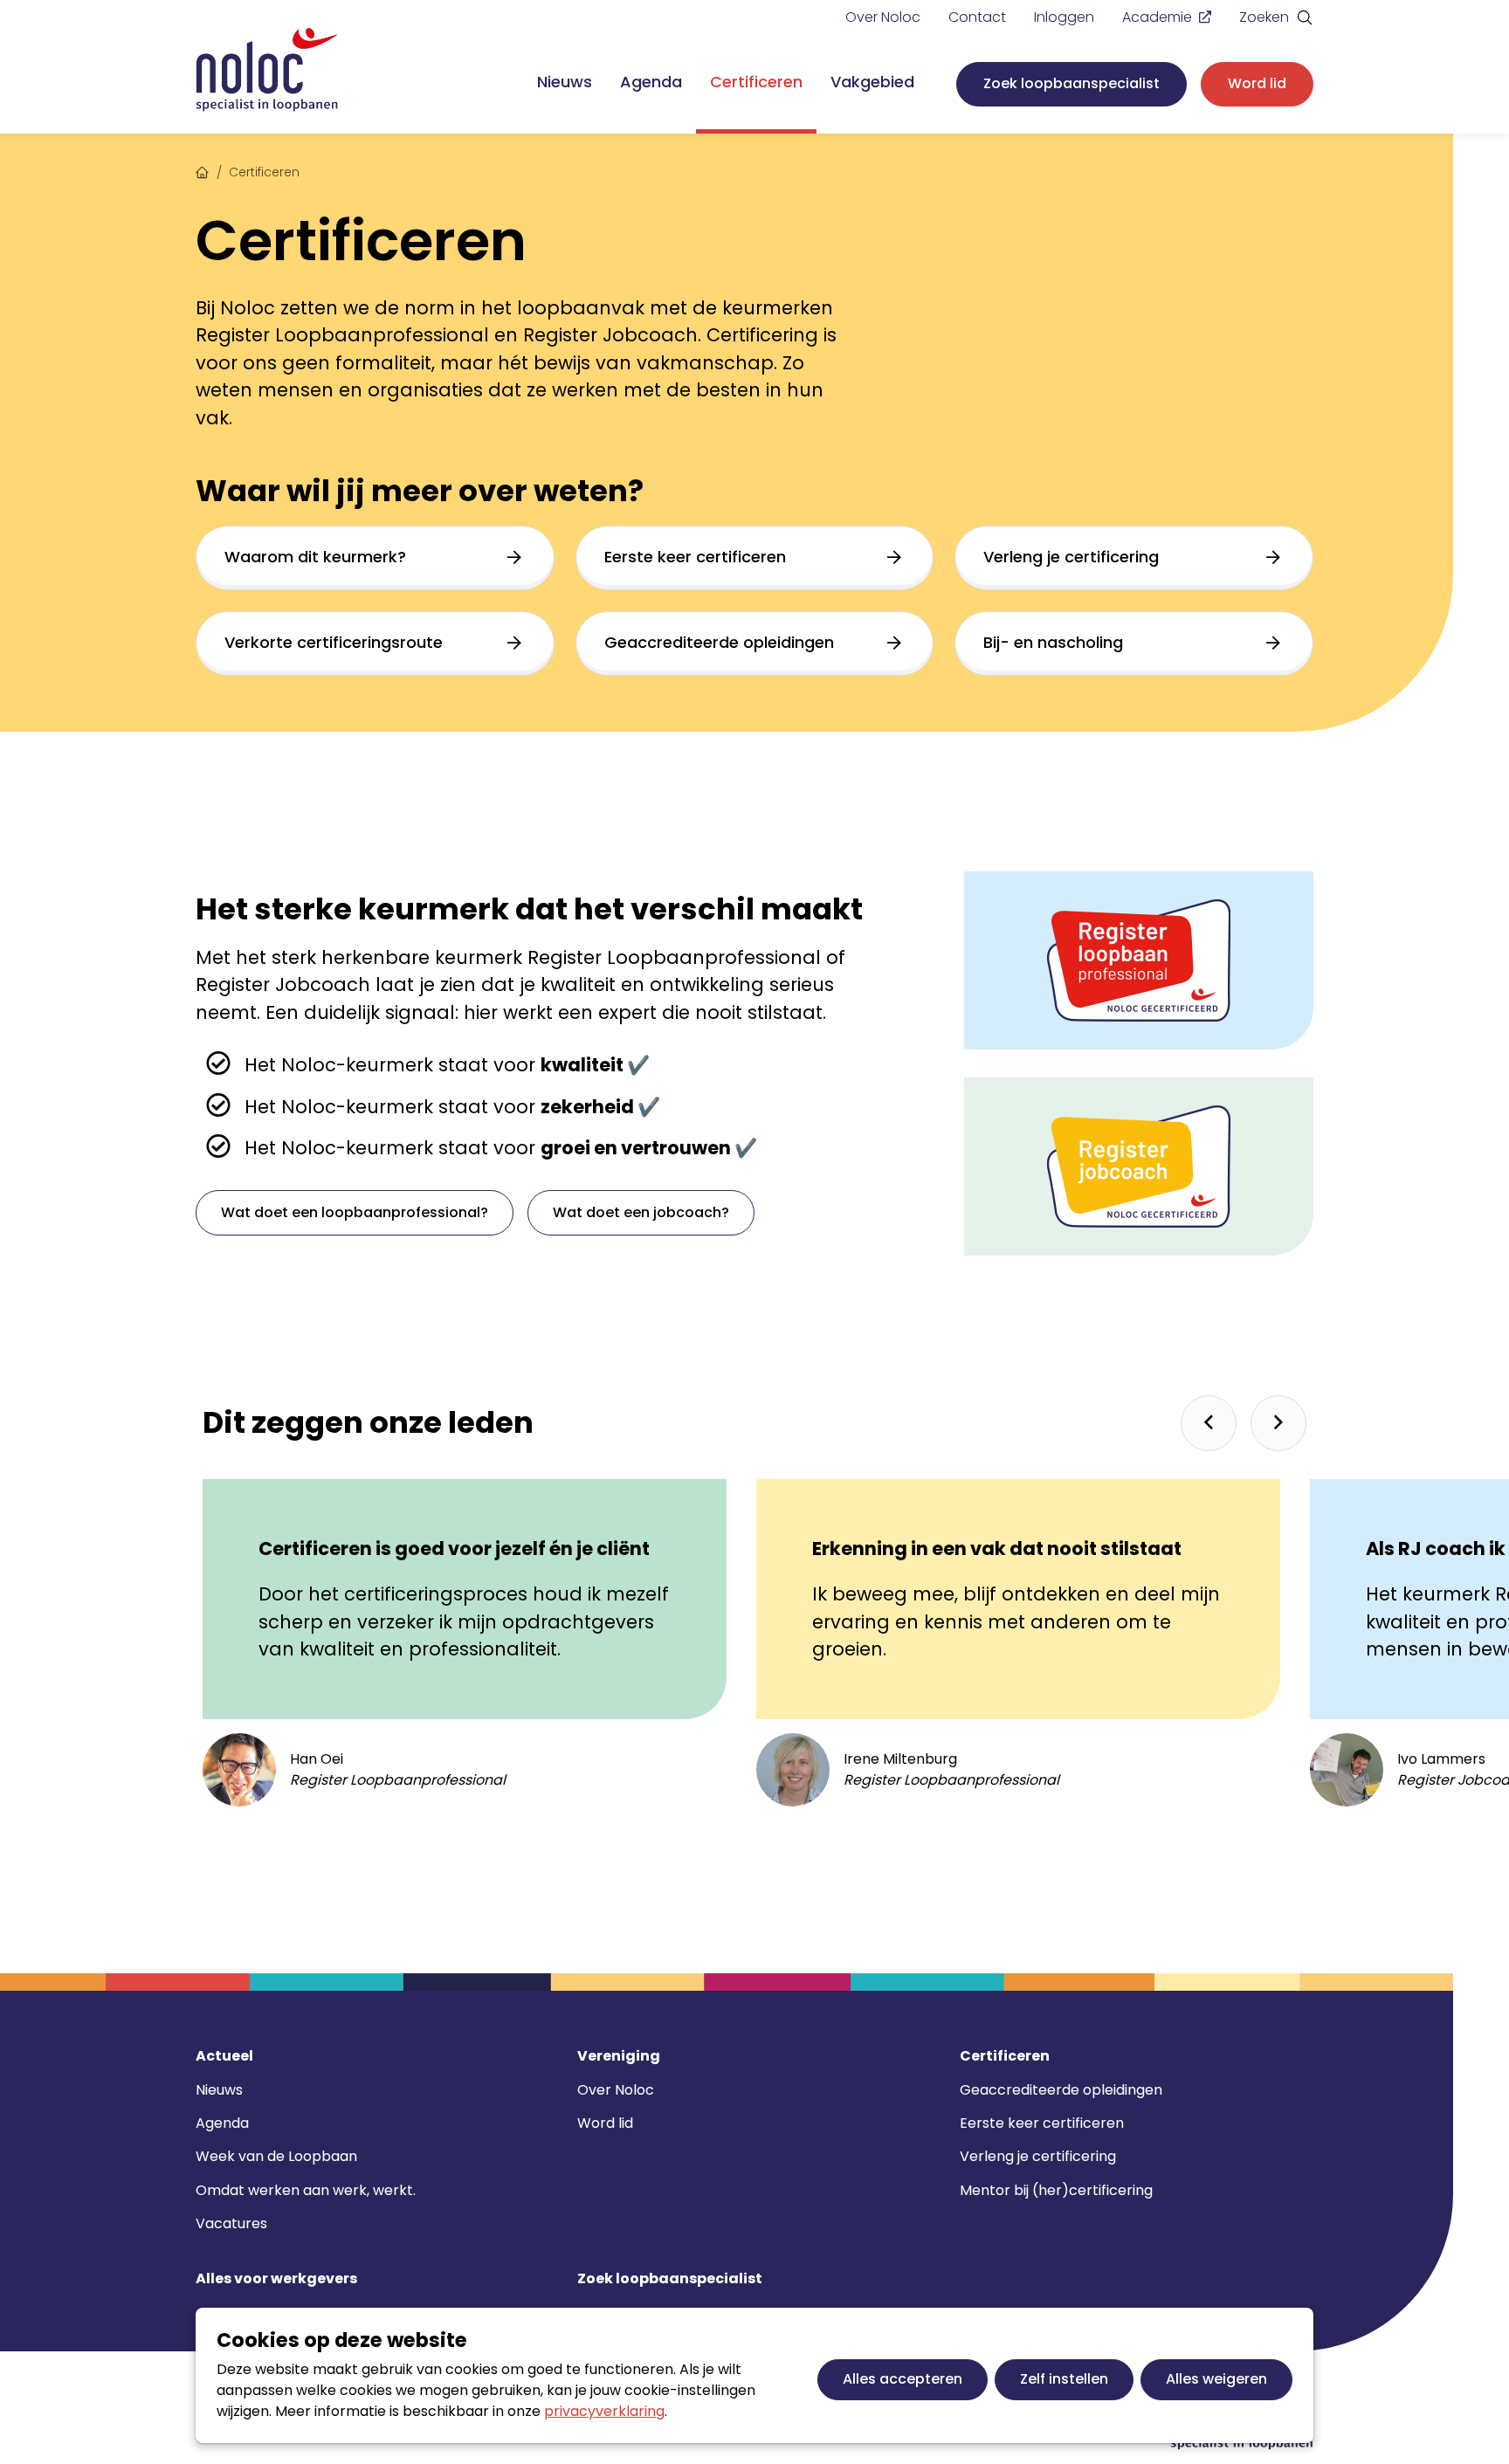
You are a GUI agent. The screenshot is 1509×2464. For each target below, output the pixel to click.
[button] (1209, 1423)
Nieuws (565, 82)
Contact (977, 17)
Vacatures (231, 2223)
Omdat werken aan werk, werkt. (306, 2190)
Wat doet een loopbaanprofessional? (355, 1212)
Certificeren (756, 82)
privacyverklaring (604, 2411)
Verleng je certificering (1038, 2156)
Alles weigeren (1216, 2379)
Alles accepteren (903, 2379)
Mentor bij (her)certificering (1056, 2190)
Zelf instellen (1064, 2379)
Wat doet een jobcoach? (641, 1212)
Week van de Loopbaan (276, 2156)
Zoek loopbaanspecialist (1071, 83)
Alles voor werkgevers (276, 2279)
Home (203, 170)
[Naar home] (267, 70)
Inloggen (1064, 17)
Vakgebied (872, 82)
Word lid (1257, 83)
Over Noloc (883, 17)
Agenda (651, 82)
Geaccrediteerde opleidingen (1061, 2090)
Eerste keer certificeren (1042, 2123)
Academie (1157, 17)
